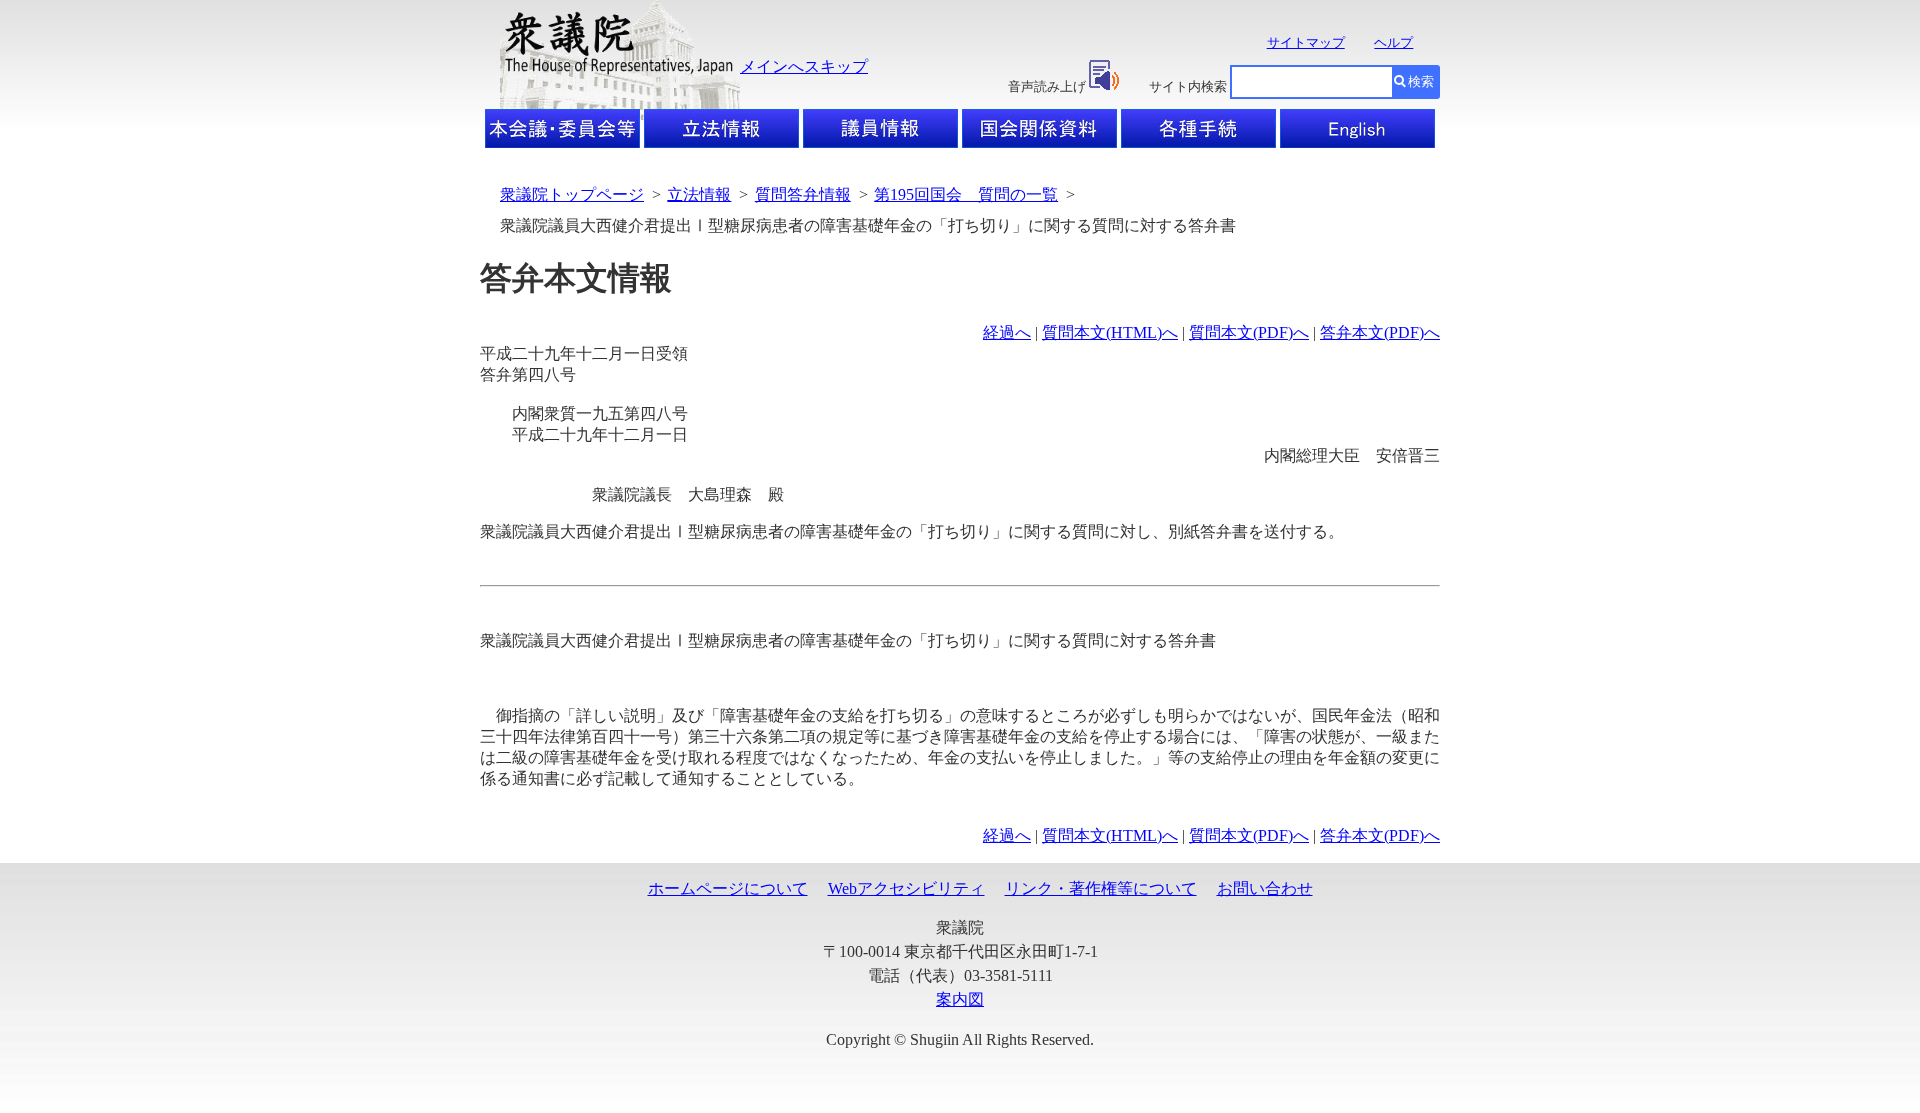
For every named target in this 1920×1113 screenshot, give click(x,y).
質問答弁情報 (803, 194)
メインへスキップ (804, 66)
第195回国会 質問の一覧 (966, 194)
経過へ (1007, 332)
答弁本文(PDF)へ (1380, 332)
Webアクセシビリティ (906, 888)
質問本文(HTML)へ (1110, 332)
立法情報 (699, 194)
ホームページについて (728, 888)
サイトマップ (1306, 42)
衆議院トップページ (572, 194)
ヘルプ (1393, 42)
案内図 (960, 999)
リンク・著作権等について (1101, 888)
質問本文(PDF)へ (1249, 332)
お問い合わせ (1265, 888)
